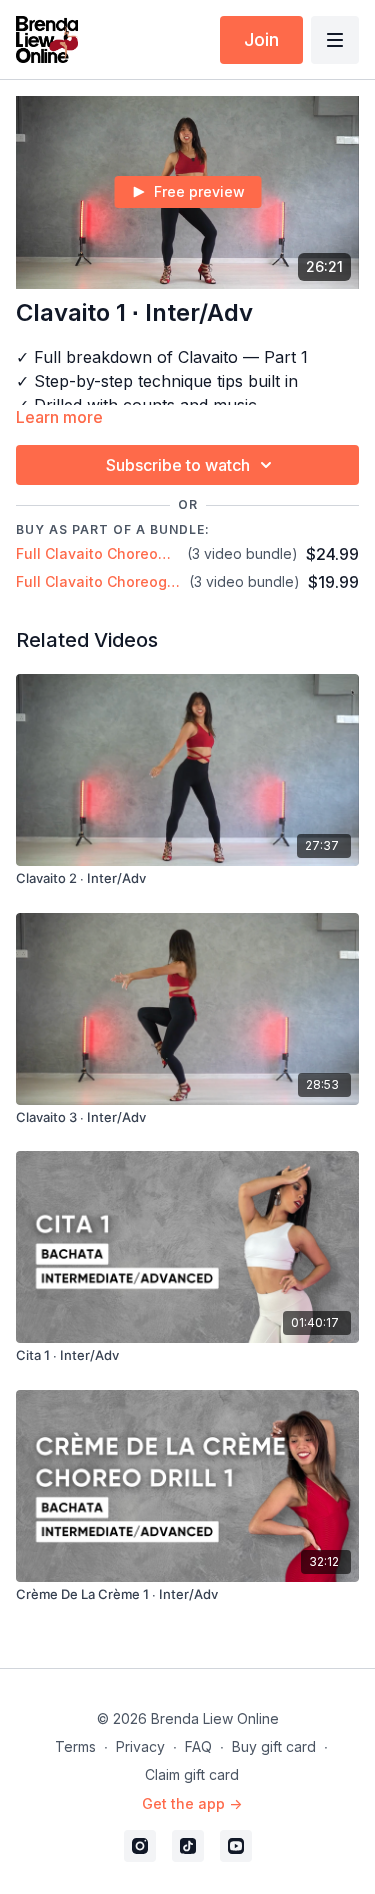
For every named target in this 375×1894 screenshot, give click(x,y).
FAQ (198, 1746)
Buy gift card (274, 1746)
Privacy (140, 1746)
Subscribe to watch (178, 465)
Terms (75, 1746)
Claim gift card (192, 1774)
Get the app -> (192, 1803)
